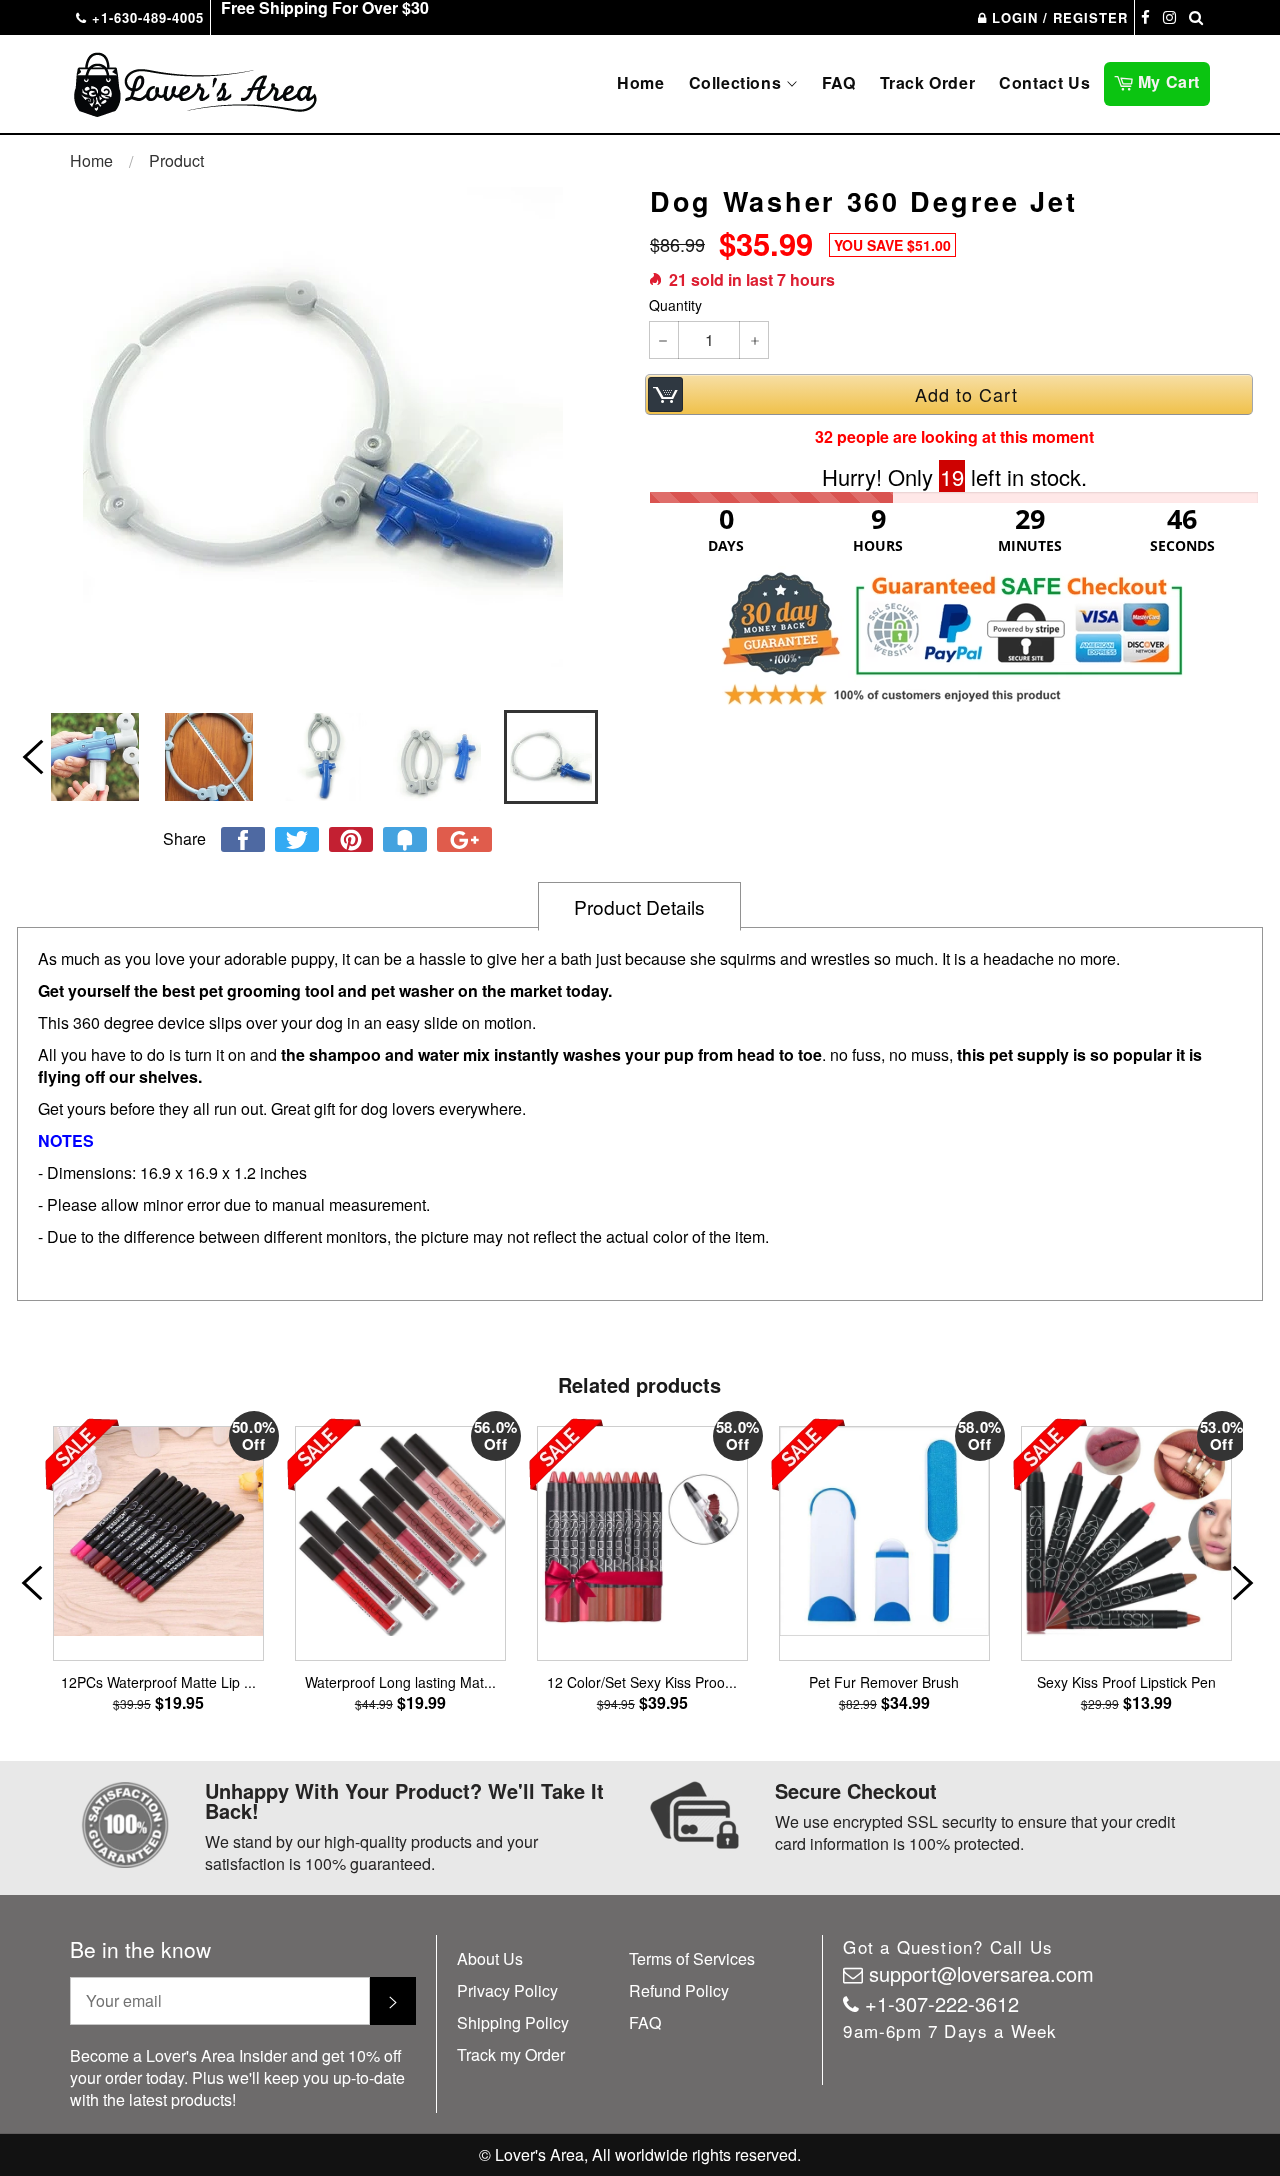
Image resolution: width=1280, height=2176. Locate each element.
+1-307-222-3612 (942, 2003)
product (176, 160)
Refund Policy (679, 1990)
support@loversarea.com (981, 1973)
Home (640, 82)
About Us (490, 1958)
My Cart (1171, 80)
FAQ (839, 82)
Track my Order (511, 2054)
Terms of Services (692, 1958)
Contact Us (1044, 82)
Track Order (928, 82)
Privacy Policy (507, 1990)
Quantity (675, 305)
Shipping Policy (513, 2022)
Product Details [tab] (639, 906)
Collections (737, 82)
